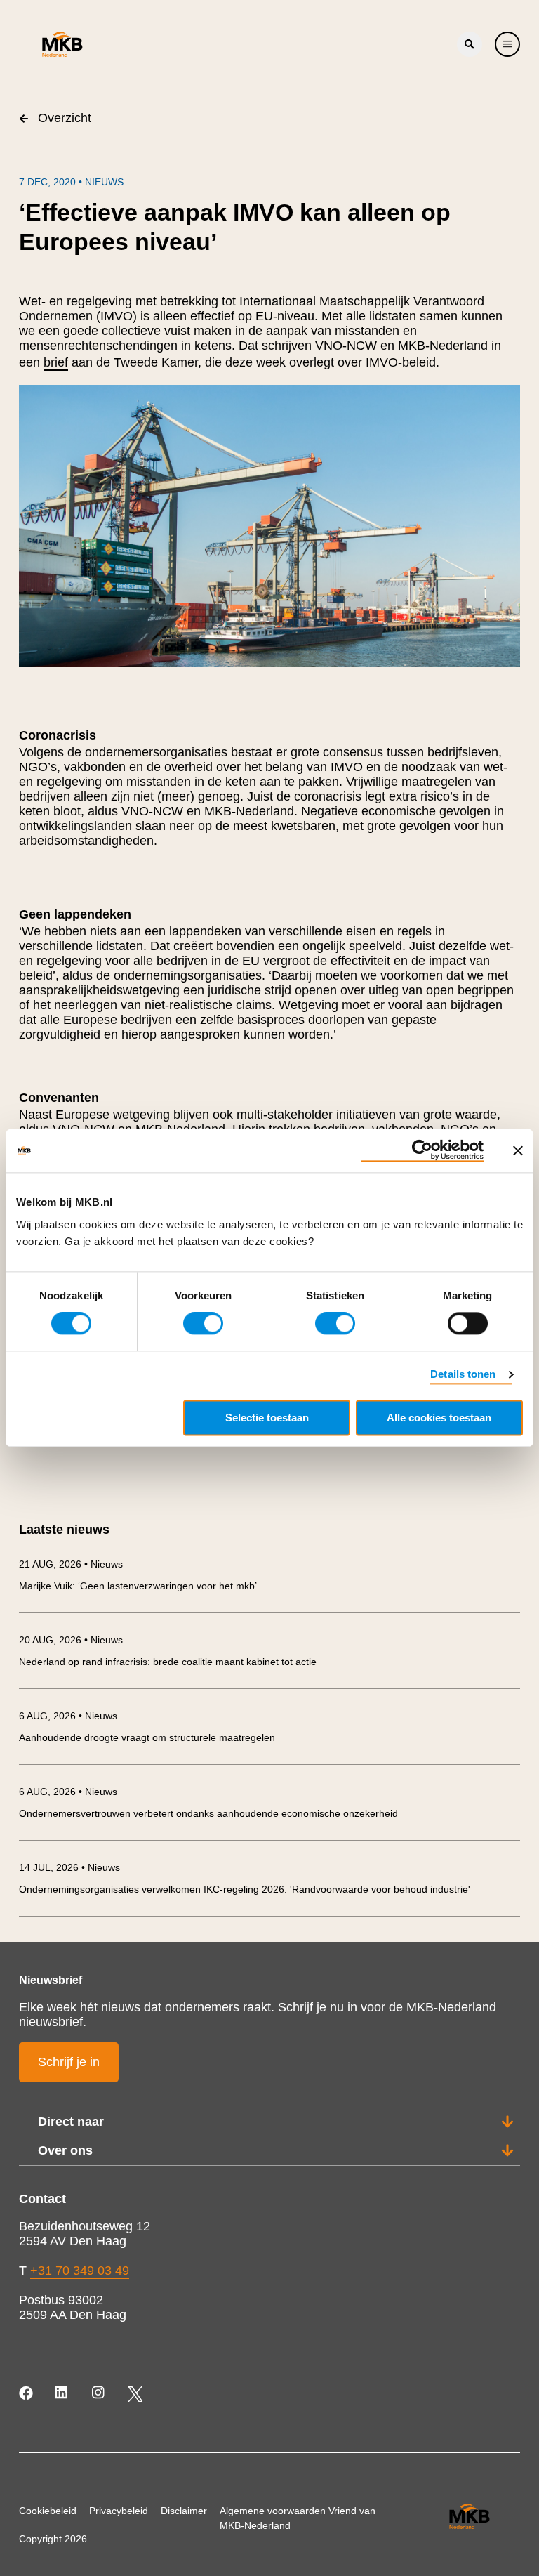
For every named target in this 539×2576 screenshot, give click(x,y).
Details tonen (463, 1375)
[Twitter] (135, 2394)
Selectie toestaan (267, 1418)
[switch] (203, 1324)
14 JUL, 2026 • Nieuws (69, 1867)
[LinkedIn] (63, 2394)
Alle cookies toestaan (439, 1418)
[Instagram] (99, 2394)
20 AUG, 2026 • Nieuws (71, 1640)
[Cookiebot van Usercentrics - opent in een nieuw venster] (422, 1150)
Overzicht (65, 118)
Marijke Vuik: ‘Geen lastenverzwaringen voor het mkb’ (138, 1586)
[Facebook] (27, 2394)
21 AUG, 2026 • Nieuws (71, 1564)
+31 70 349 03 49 (80, 2271)
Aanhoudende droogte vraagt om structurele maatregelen (147, 1737)
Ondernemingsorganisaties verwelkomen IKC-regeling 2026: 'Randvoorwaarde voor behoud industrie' (245, 1889)
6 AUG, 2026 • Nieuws (68, 1716)
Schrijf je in (69, 2062)
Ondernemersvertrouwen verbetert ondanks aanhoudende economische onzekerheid (208, 1813)
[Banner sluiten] (518, 1150)
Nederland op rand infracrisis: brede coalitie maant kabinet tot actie (168, 1662)
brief (56, 362)
